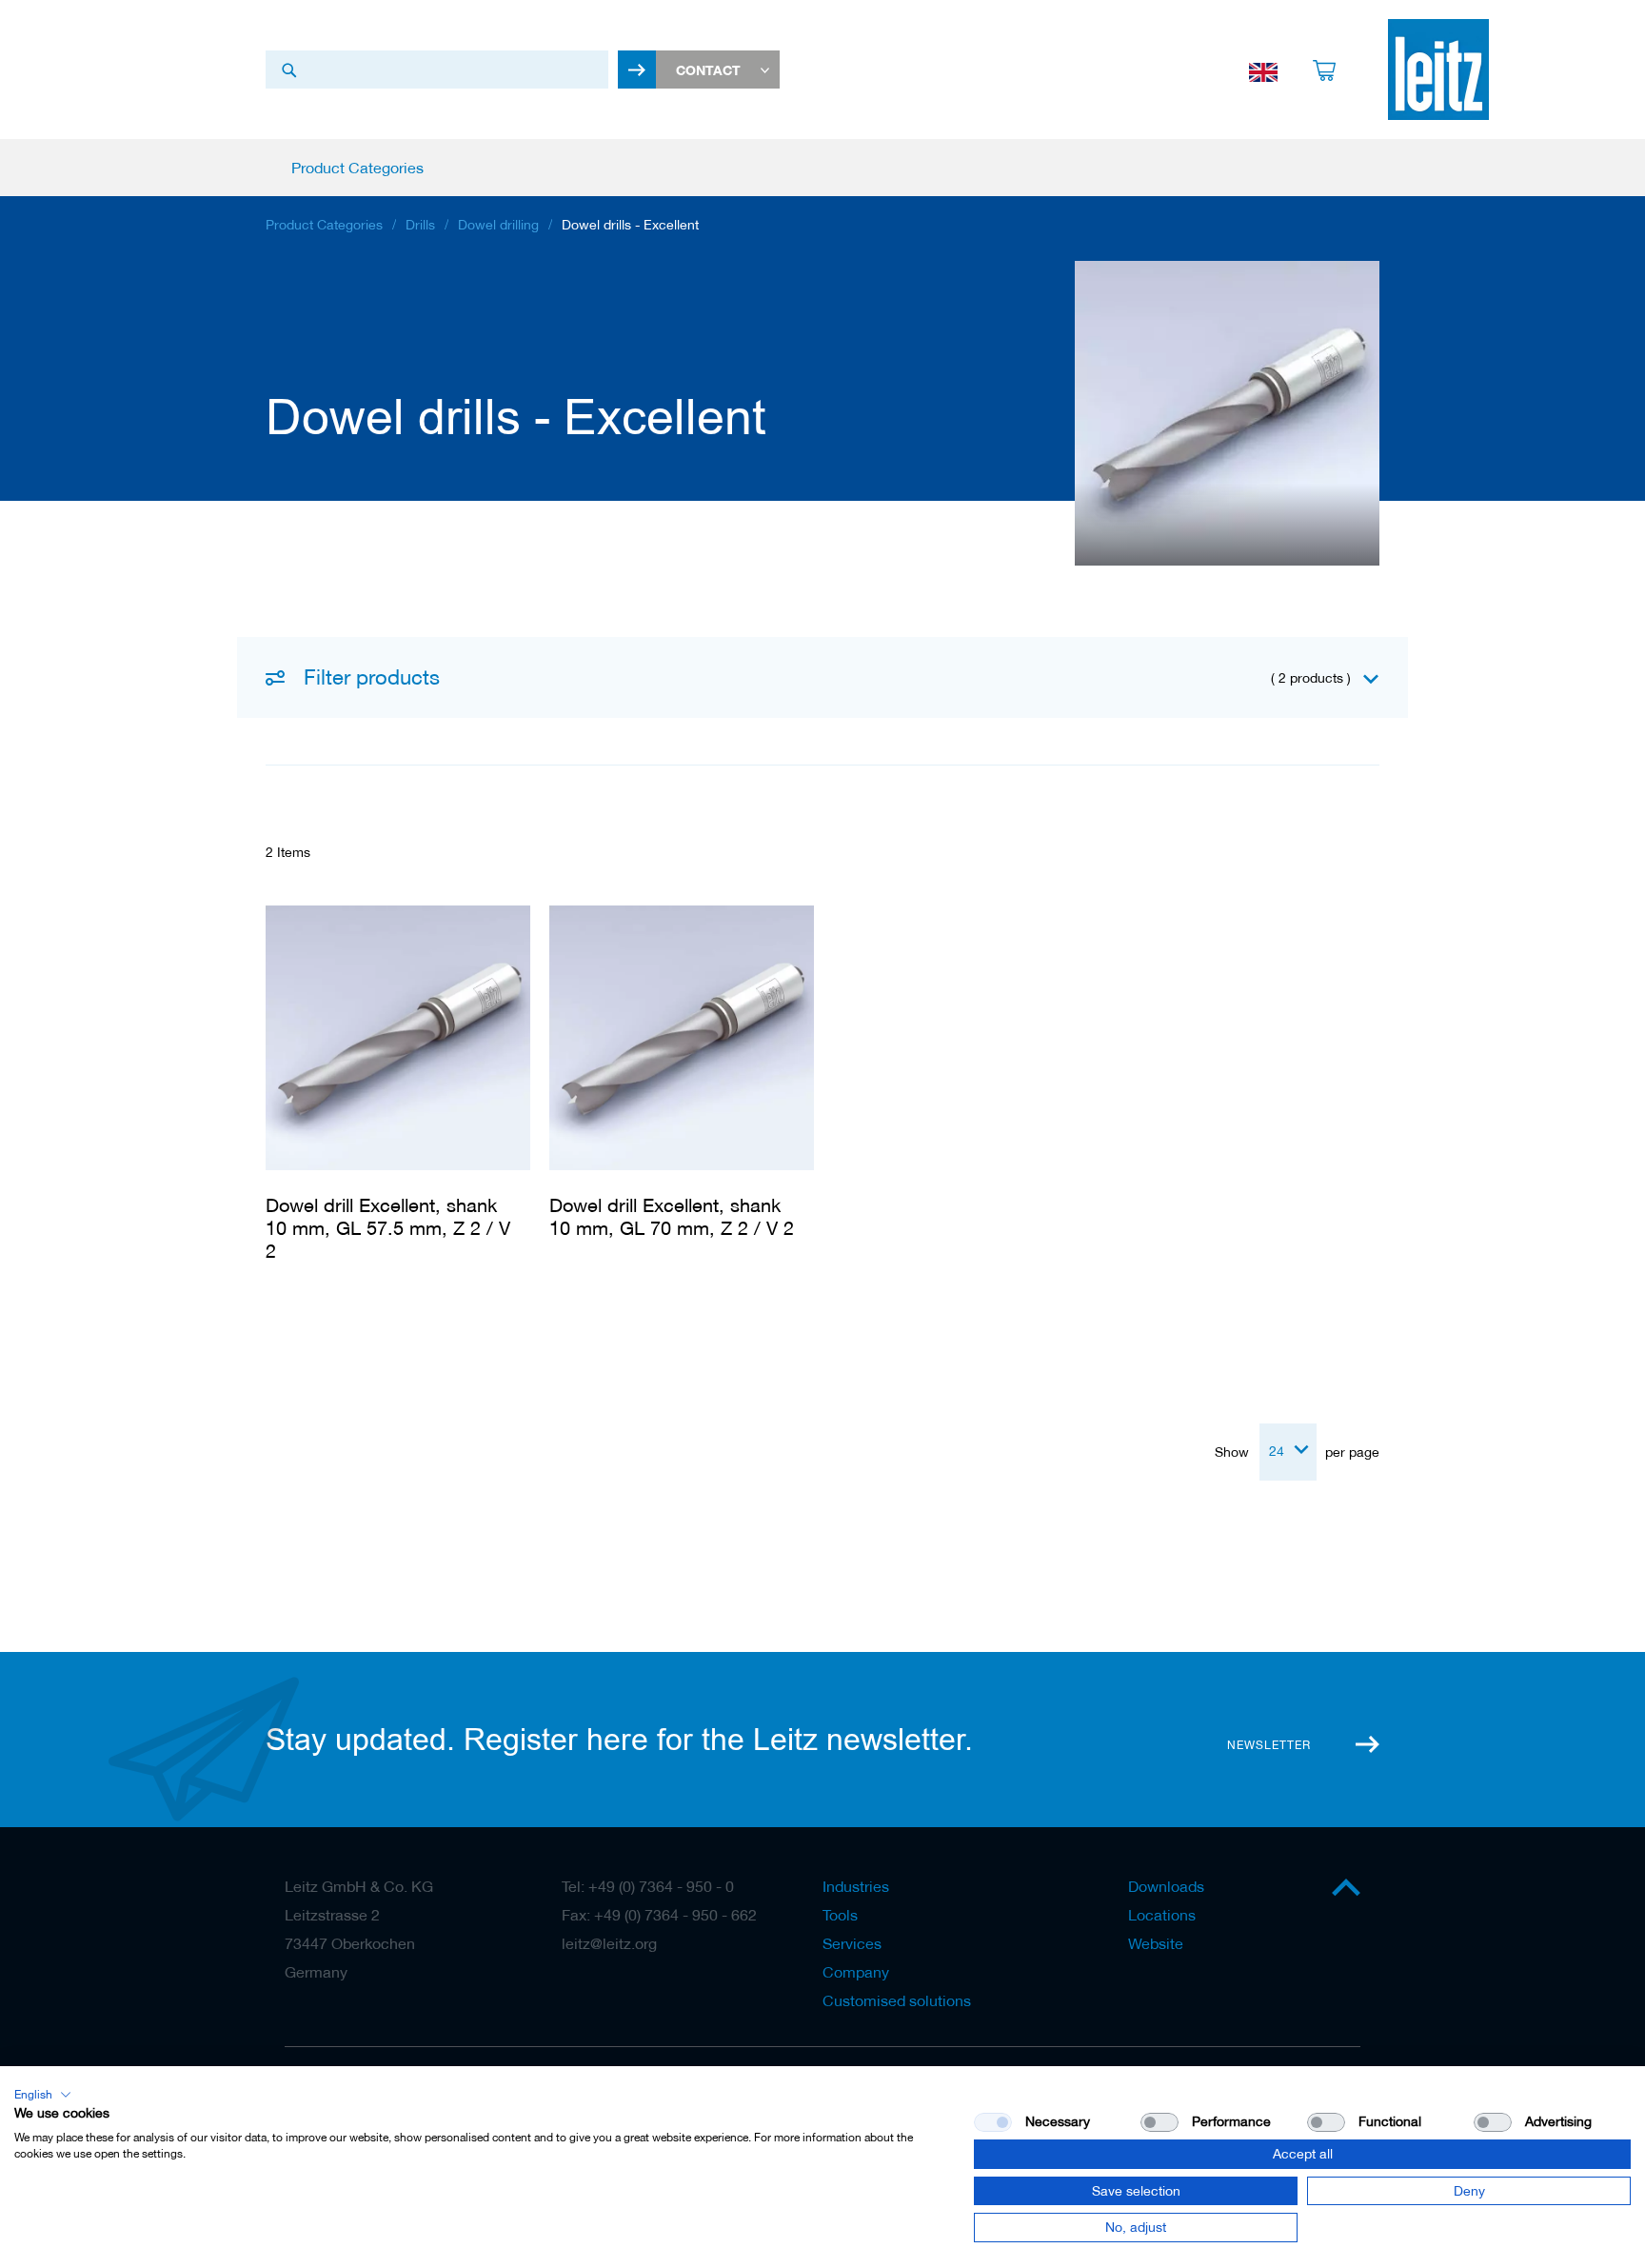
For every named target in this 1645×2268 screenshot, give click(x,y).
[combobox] (437, 70)
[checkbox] (1159, 2122)
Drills (420, 225)
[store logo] (1438, 70)
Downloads (1166, 1886)
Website (1156, 1943)
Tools (840, 1915)
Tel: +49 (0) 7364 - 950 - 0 (648, 1886)
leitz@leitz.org (609, 1943)
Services (852, 1943)
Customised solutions (897, 2000)
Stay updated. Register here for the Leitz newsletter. (619, 1740)
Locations (1162, 1915)
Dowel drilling (498, 225)
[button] (43, 2095)
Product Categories (324, 225)
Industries (856, 1886)
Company (856, 1972)
